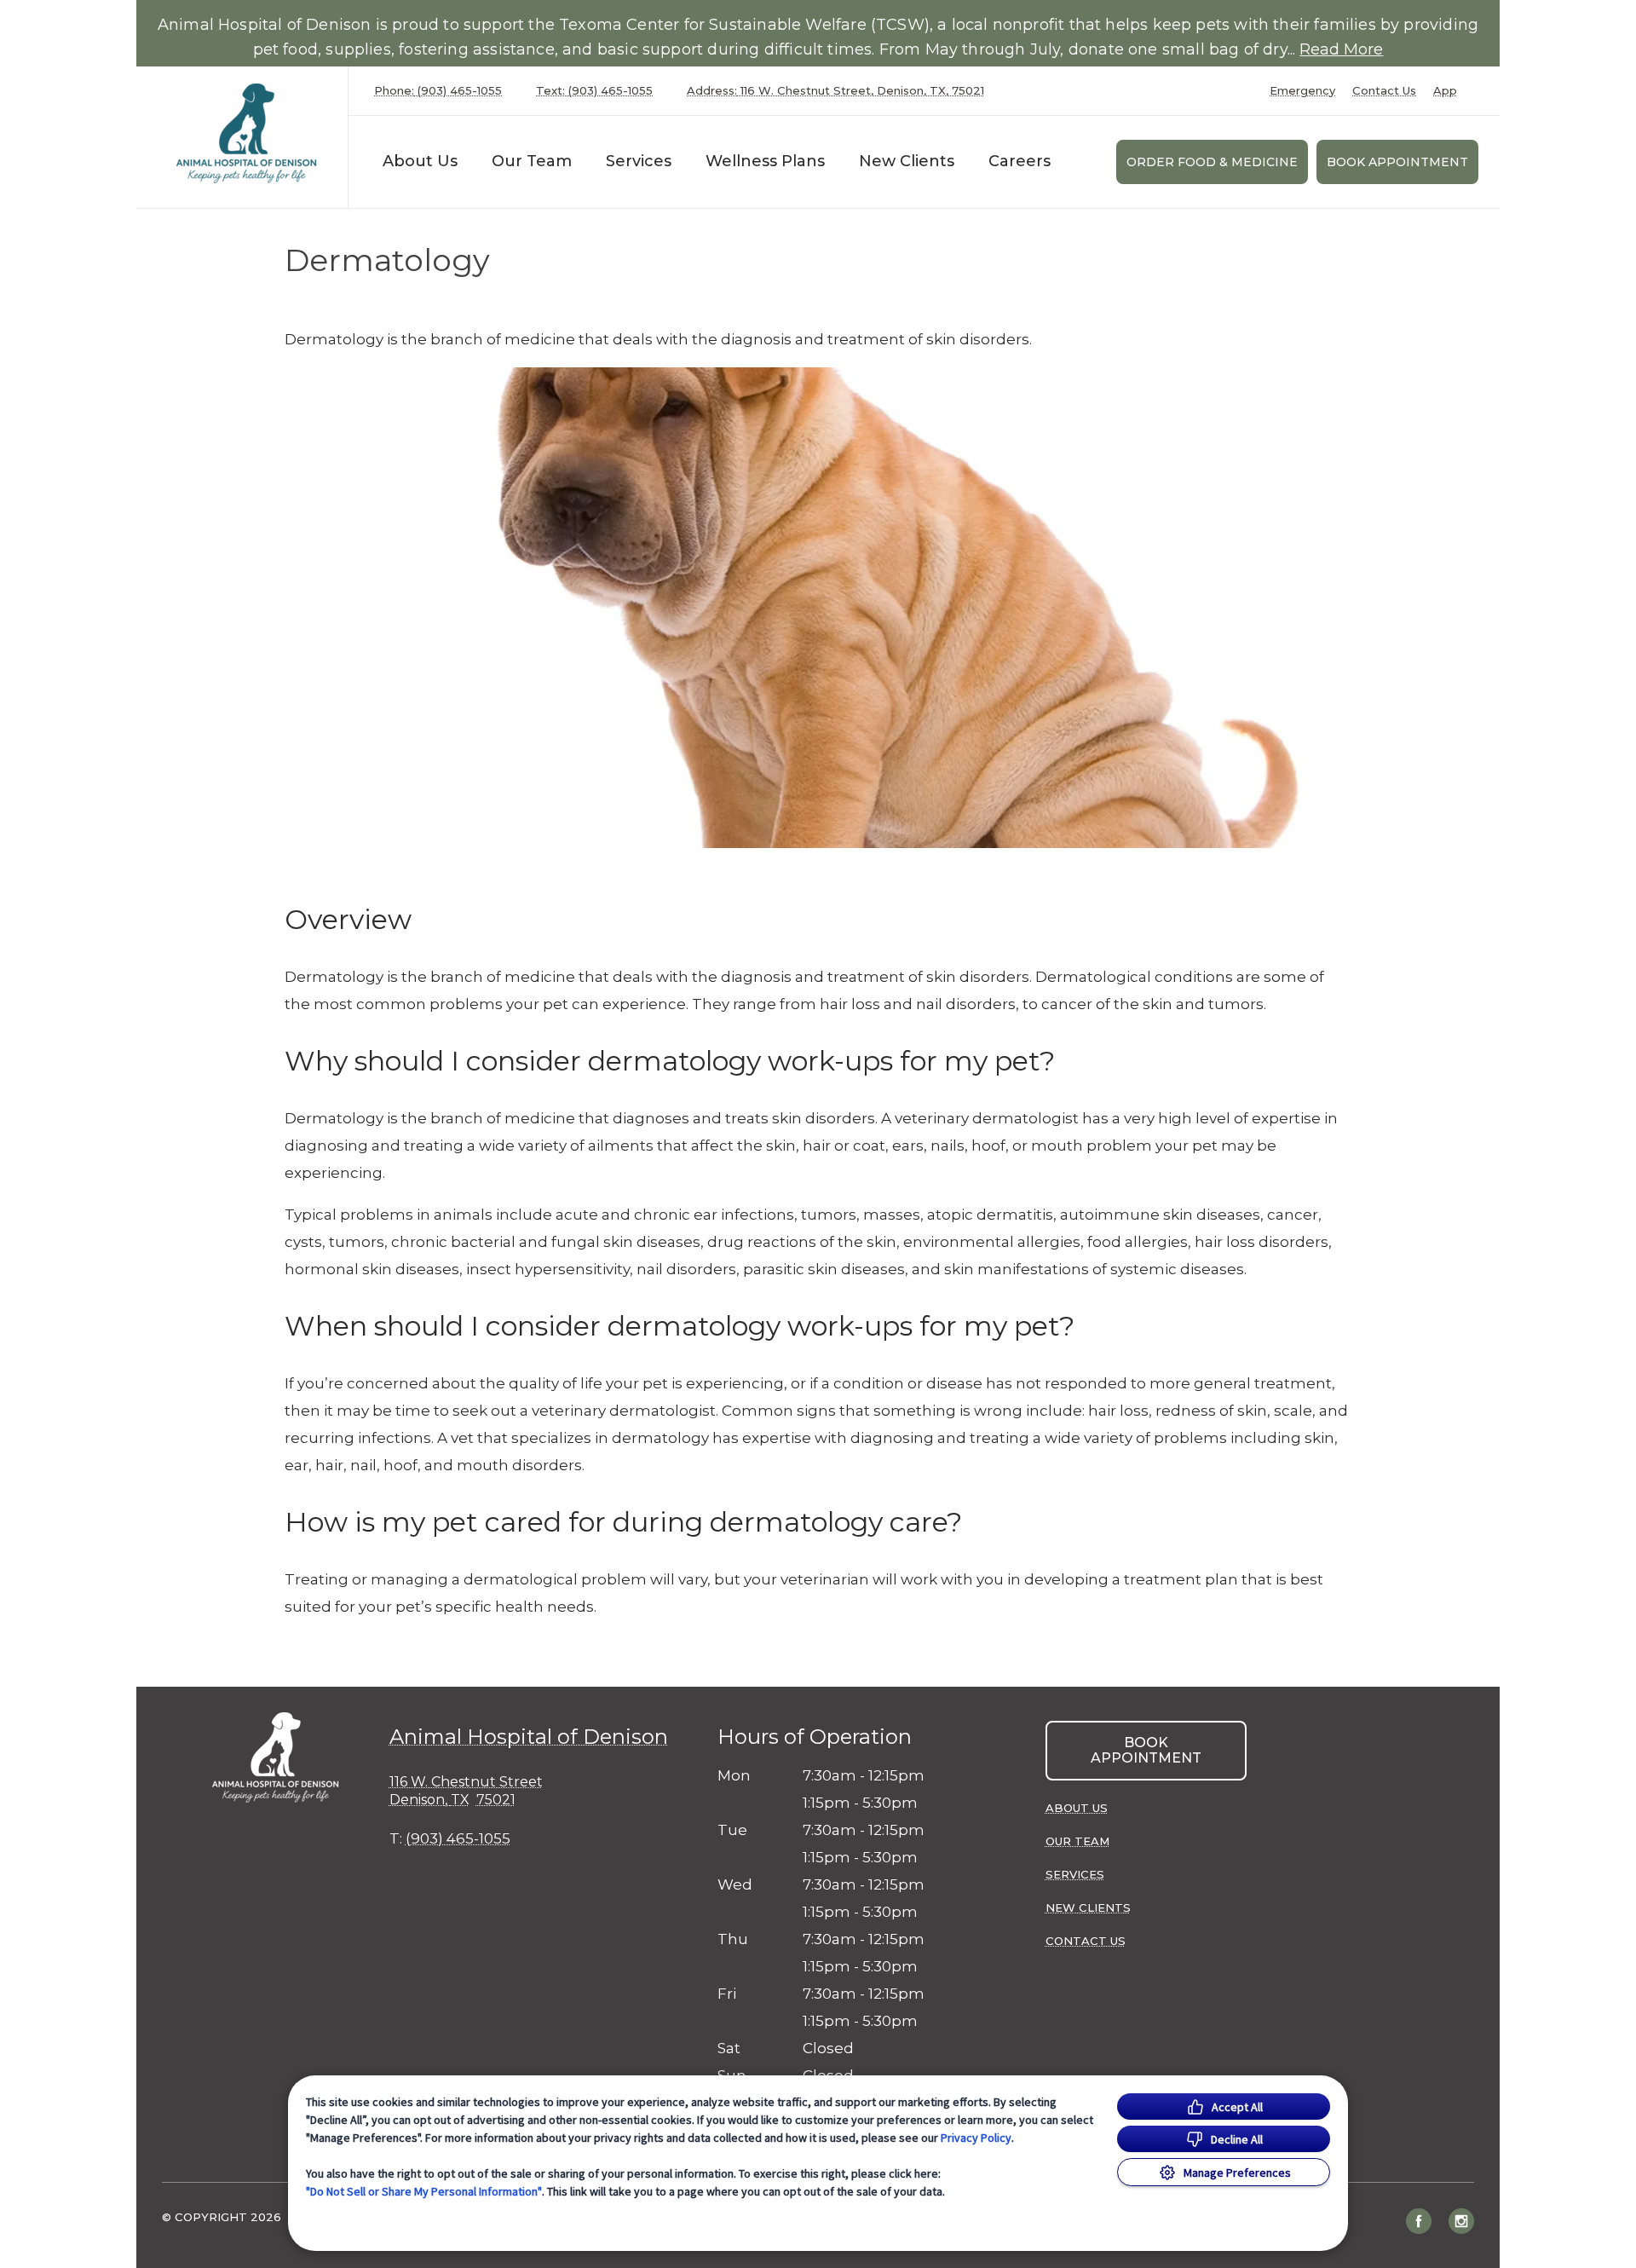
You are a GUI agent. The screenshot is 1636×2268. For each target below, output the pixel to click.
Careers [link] (1020, 161)
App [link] (1445, 91)
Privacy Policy (976, 2138)
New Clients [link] (907, 161)
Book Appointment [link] (1397, 162)
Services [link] (639, 161)
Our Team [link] (532, 161)
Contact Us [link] (1384, 91)
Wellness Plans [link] (765, 161)
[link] (246, 133)
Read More (1341, 49)
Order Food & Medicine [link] (1212, 162)
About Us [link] (420, 161)
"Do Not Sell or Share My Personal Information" (424, 2191)
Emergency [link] (1302, 91)
